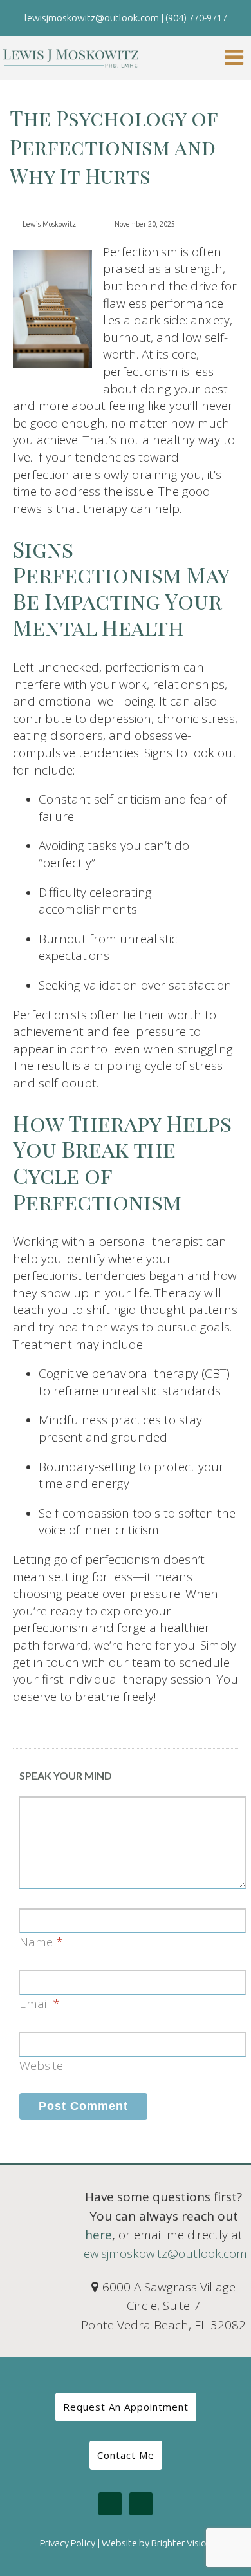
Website (41, 2065)
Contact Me (126, 2455)
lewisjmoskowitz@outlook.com (164, 2253)
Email (34, 2004)
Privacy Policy (68, 2543)
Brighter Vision (181, 2543)
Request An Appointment (126, 2407)
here (98, 2235)
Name (36, 1942)
